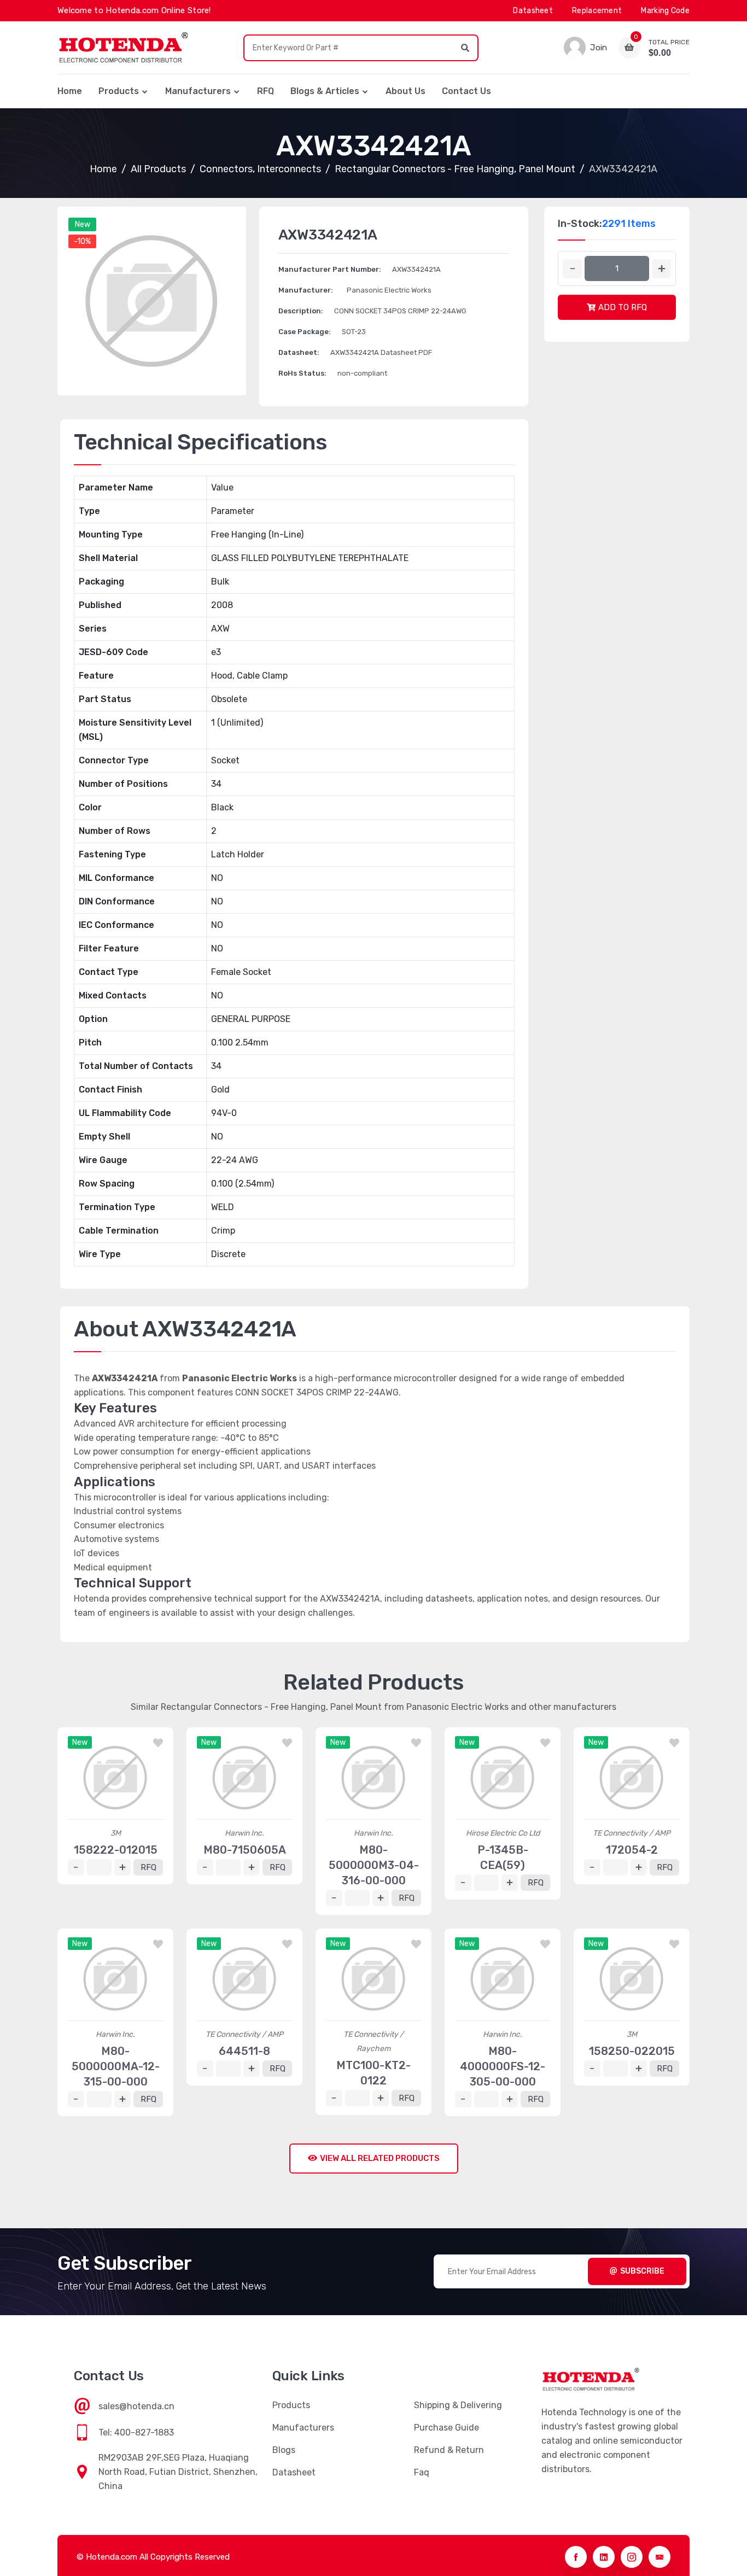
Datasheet (533, 11)
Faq (422, 2472)
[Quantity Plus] (661, 269)
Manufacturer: (306, 290)
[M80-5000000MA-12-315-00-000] (115, 1979)
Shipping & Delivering (458, 2405)
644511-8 (244, 2051)
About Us (405, 91)
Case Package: (305, 332)
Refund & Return (449, 2450)
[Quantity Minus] (572, 269)
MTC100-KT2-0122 (373, 2073)
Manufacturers (198, 91)
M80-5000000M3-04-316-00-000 (374, 1865)
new (83, 224)
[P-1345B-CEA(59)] (503, 1778)
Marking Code (665, 11)
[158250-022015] (632, 1979)
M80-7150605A (245, 1850)
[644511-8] (244, 1979)
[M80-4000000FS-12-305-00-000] (503, 1979)
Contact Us (466, 91)
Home (70, 91)
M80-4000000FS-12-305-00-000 (503, 2066)
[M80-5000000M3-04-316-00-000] (373, 1778)
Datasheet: (299, 352)
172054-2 (632, 1850)
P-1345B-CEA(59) (503, 1857)
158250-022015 (632, 2051)
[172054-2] (632, 1778)
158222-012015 (116, 1850)
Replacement (597, 11)
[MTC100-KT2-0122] (373, 1979)
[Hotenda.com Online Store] (123, 48)
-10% (82, 241)
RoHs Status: (302, 373)
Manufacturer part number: (330, 269)
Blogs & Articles (325, 91)
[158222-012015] (115, 1778)
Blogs (284, 2450)
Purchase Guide (447, 2428)
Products (119, 91)
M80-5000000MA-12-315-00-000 (116, 2066)
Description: (301, 311)
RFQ (265, 91)
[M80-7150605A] (244, 1778)
